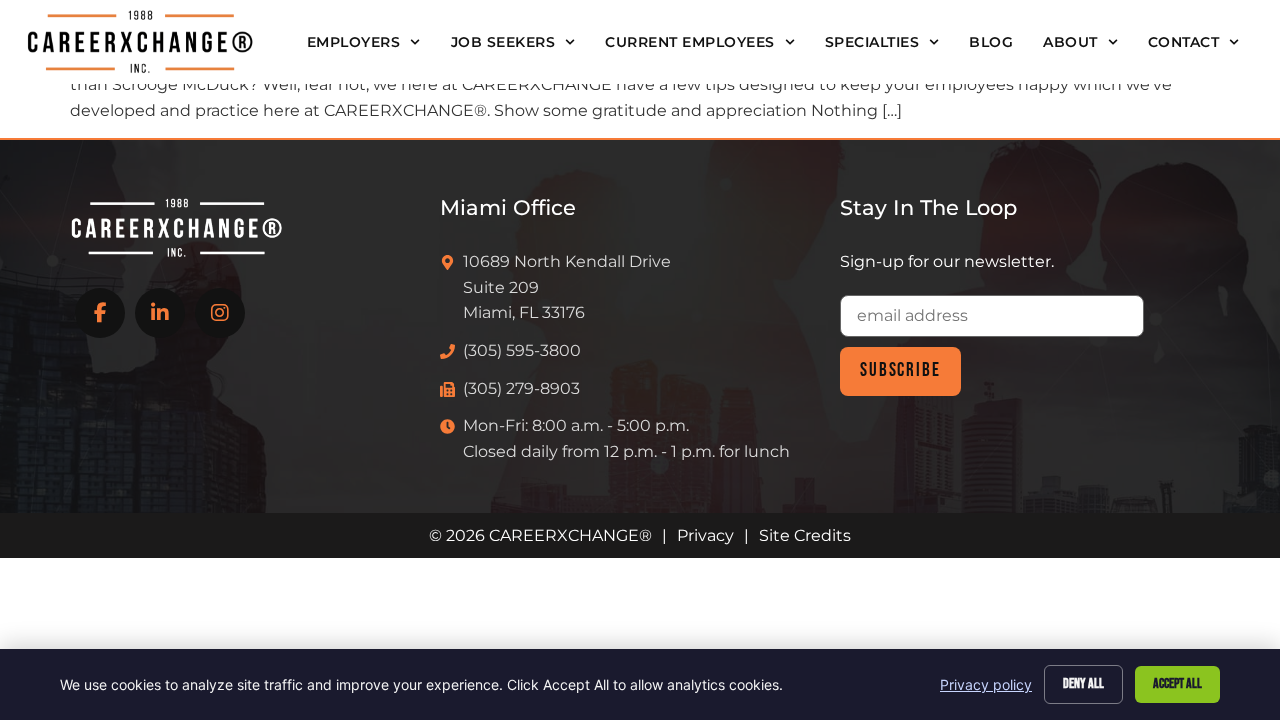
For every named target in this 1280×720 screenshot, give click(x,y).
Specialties (872, 42)
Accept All (1177, 683)
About (1070, 42)
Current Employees (690, 42)
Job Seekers (503, 42)
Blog (991, 42)
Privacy (705, 535)
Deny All (1083, 683)
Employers (354, 42)
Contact (1184, 42)
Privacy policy (986, 684)
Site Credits (805, 535)
